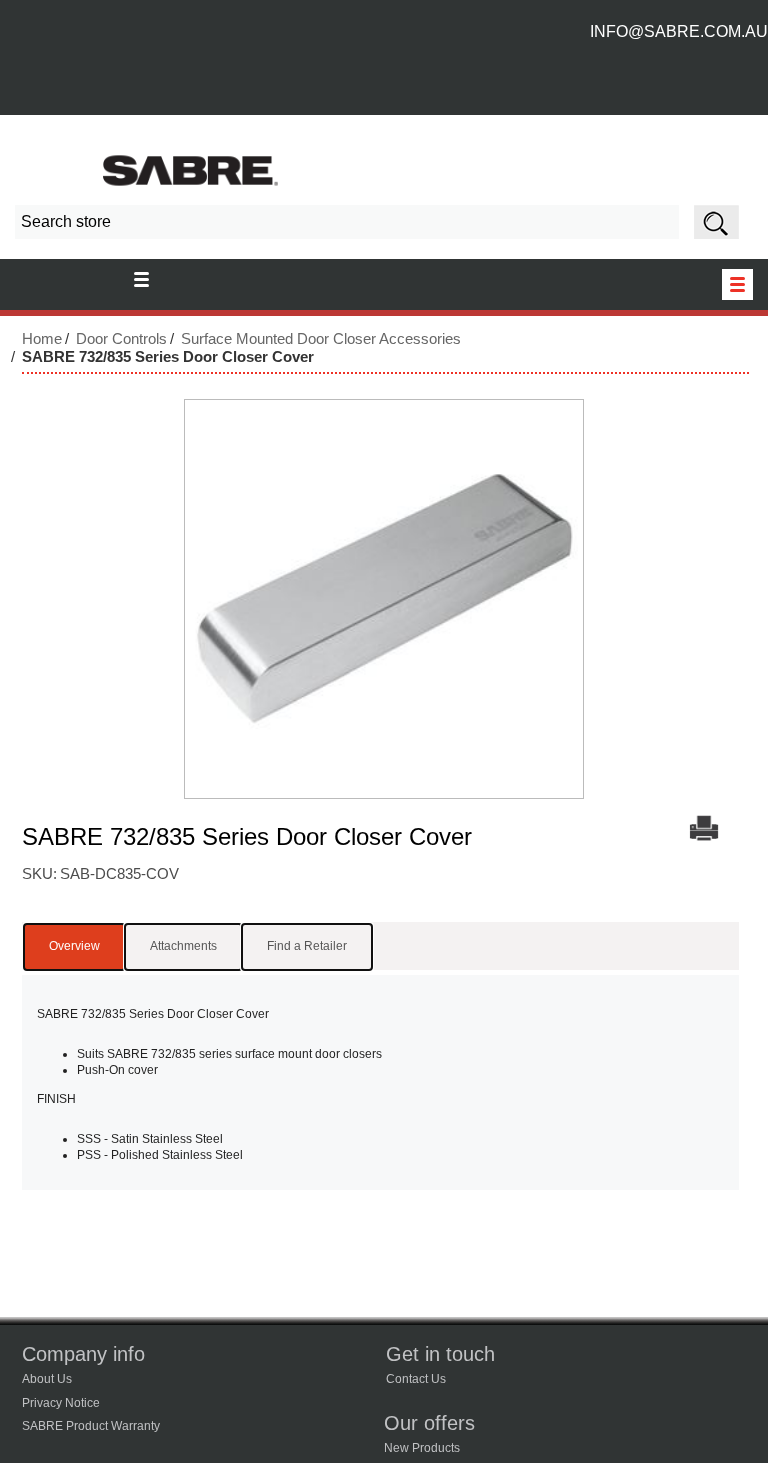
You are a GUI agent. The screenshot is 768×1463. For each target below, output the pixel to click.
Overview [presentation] (74, 946)
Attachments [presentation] (183, 946)
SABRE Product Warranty (91, 1426)
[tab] (74, 947)
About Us (47, 1379)
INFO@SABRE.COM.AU (679, 31)
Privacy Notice (61, 1403)
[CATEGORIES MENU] (737, 284)
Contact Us (416, 1379)
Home (42, 338)
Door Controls (121, 338)
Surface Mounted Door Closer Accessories (321, 338)
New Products (422, 1448)
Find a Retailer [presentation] (307, 946)
